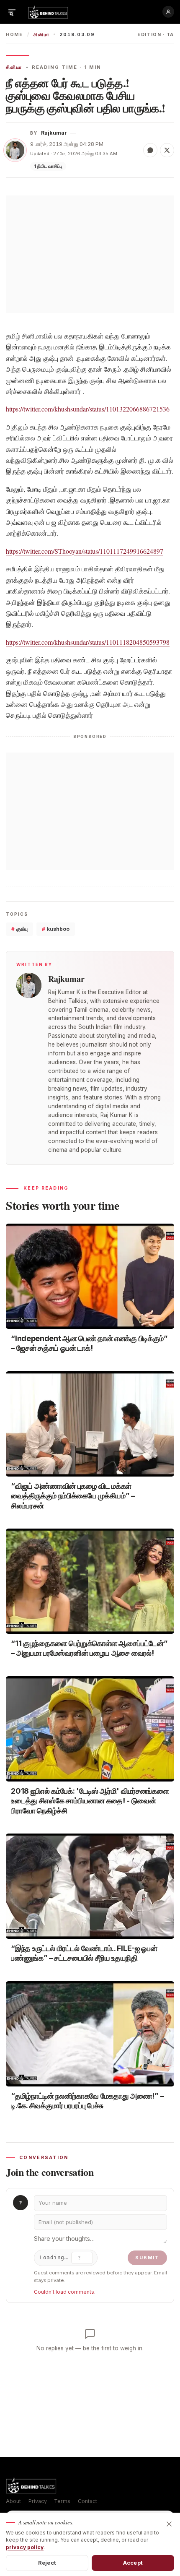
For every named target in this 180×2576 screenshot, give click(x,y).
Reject (47, 2563)
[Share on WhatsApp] (150, 150)
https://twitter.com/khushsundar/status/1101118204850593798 (88, 642)
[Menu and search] (12, 12)
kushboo (56, 929)
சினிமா (41, 35)
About (13, 2501)
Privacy (38, 2501)
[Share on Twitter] (167, 150)
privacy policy (25, 2547)
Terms (62, 2501)
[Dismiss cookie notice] (169, 2524)
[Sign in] (168, 12)
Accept (133, 2563)
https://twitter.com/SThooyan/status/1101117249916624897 (85, 551)
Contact (87, 2501)
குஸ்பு (19, 929)
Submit (147, 2258)
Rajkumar (54, 133)
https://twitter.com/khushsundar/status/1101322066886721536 (88, 409)
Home (14, 35)
